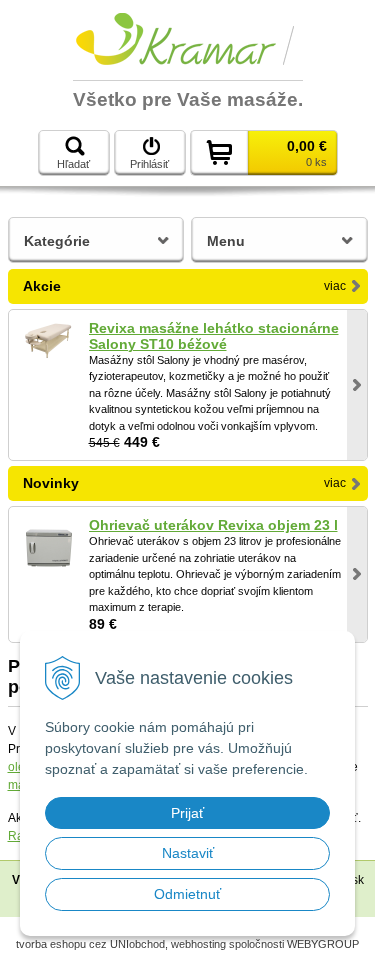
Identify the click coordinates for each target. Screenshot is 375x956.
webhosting (198, 944)
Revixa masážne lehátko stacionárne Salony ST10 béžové (214, 336)
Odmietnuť (187, 894)
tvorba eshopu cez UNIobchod (90, 944)
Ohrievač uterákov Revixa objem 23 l (213, 525)
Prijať (187, 813)
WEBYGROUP (323, 944)
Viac (335, 286)
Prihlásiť (149, 164)
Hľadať (73, 164)
